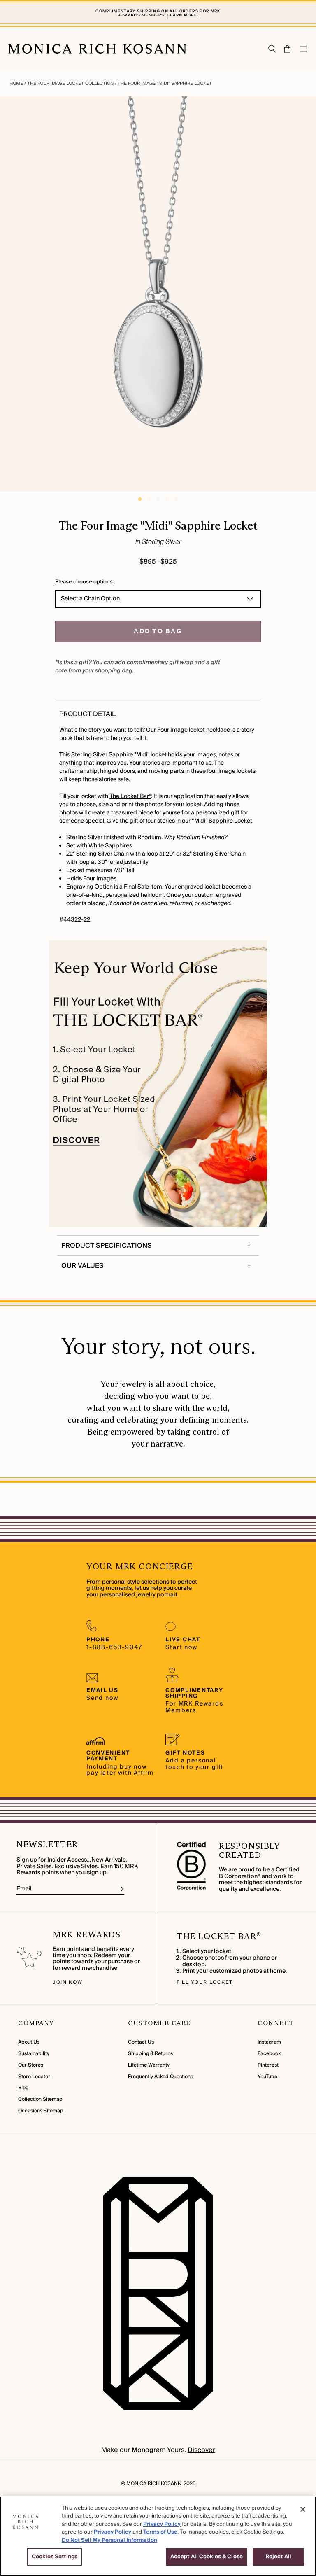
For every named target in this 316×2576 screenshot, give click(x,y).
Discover (201, 2450)
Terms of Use (160, 2532)
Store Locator (34, 2077)
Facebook (269, 2054)
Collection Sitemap (40, 2099)
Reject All (278, 2557)
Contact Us (141, 2042)
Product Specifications (107, 1246)
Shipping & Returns (150, 2054)
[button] (284, 49)
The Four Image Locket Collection (70, 83)
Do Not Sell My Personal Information (109, 2540)
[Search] (272, 49)
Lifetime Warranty (149, 2065)
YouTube (267, 2077)
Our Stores (31, 2065)
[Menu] (304, 49)
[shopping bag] (288, 49)
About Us (29, 2042)
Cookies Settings (55, 2557)
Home (17, 83)
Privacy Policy (162, 2524)
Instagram (269, 2042)
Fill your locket (205, 1982)
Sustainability (34, 2054)
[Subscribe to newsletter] (122, 1889)
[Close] (303, 2509)
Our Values (82, 1266)
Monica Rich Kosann (154, 2484)
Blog (23, 2088)
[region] (158, 2536)
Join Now (67, 1982)
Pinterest (268, 2065)
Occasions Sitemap (41, 2111)
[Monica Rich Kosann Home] (97, 49)
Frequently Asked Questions (160, 2077)
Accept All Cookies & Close (207, 2557)
